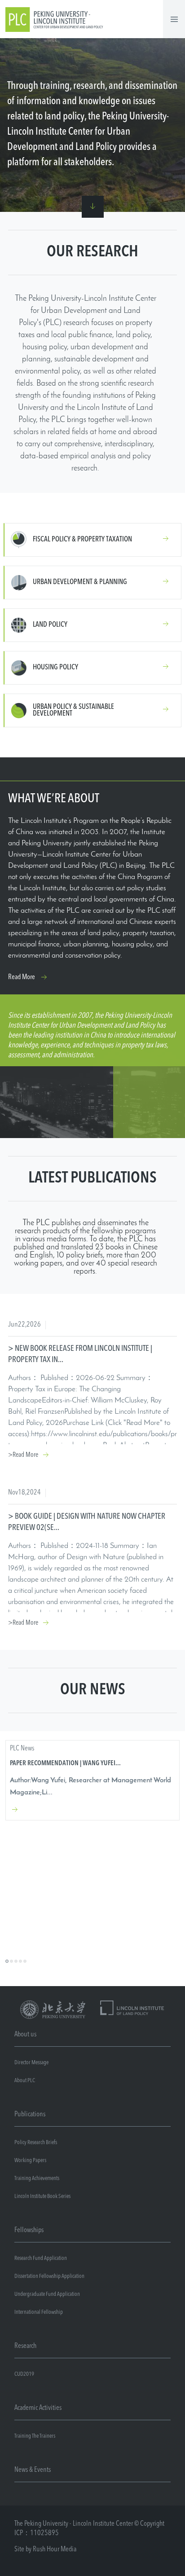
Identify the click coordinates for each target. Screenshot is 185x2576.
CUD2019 (24, 2374)
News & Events (33, 2470)
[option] (92, 1780)
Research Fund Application (41, 2258)
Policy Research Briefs (36, 2143)
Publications (30, 2114)
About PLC (25, 2081)
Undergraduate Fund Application (47, 2294)
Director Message (31, 2063)
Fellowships (29, 2230)
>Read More (23, 1455)
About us (25, 2035)
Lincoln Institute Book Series (42, 2196)
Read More (22, 977)
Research (25, 2346)
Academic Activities (38, 2408)
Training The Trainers (35, 2436)
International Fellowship (39, 2312)
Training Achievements (37, 2178)
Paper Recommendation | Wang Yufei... (65, 1764)
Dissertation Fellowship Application (49, 2276)
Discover (93, 207)
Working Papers (30, 2161)
